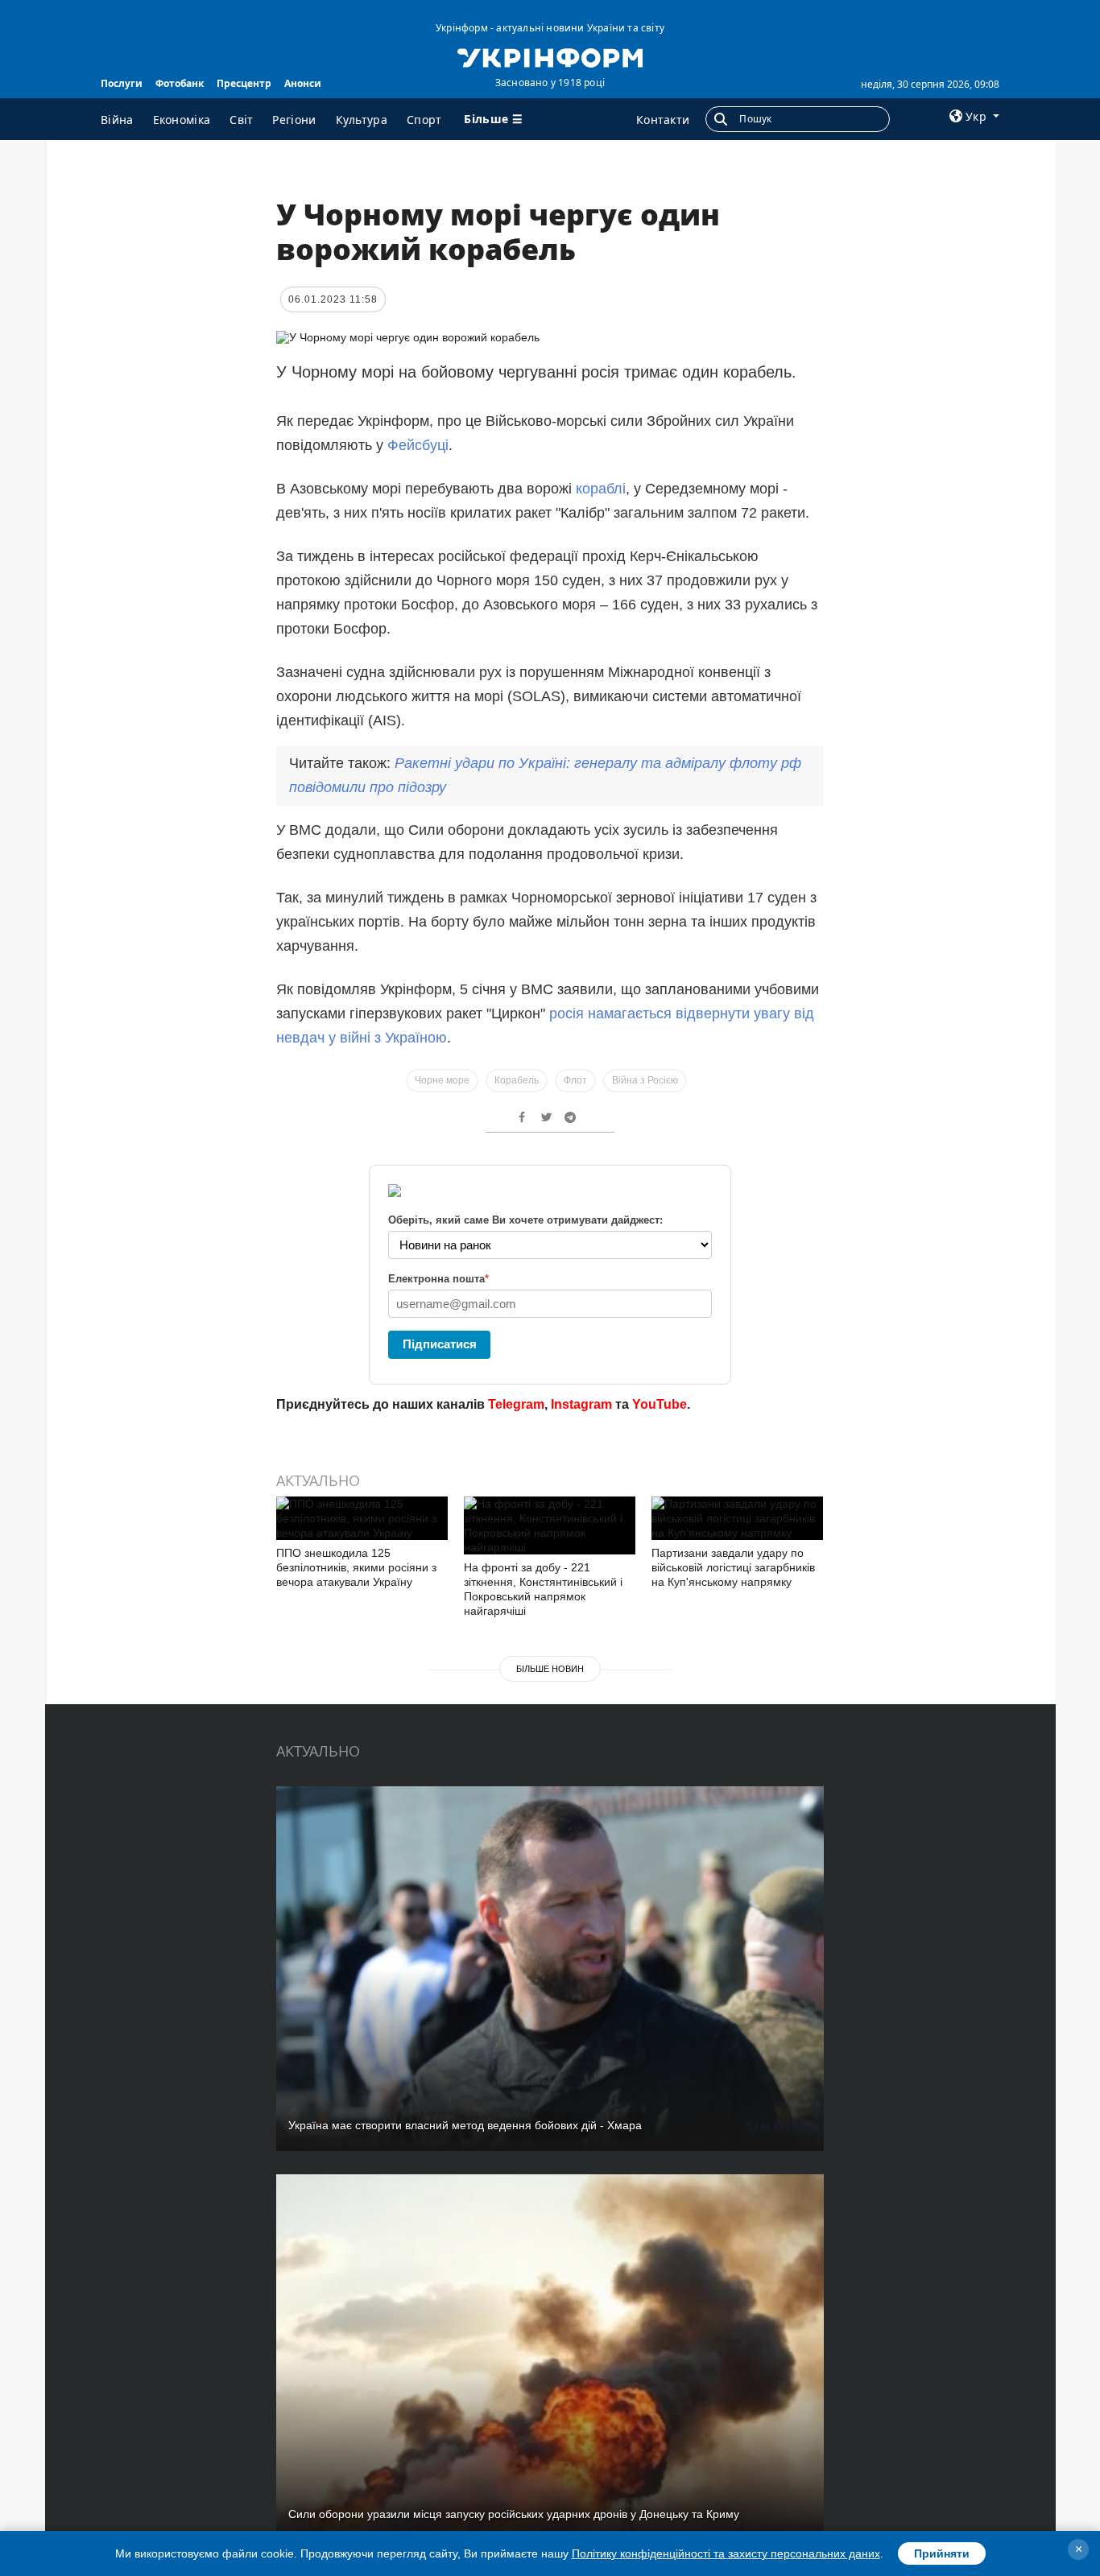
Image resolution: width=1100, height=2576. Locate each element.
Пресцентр (244, 83)
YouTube (660, 1404)
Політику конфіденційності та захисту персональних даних (726, 2553)
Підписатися (440, 1344)
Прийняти (942, 2553)
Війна (117, 120)
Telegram (516, 1404)
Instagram (581, 1404)
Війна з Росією (645, 1080)
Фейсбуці (418, 445)
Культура (362, 120)
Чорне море (442, 1080)
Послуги (122, 83)
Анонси (303, 83)
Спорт (424, 120)
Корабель (517, 1080)
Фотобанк (180, 83)
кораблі (601, 489)
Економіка (182, 120)
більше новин (550, 1669)
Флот (575, 1080)
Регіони (294, 120)
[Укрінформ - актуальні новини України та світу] (550, 56)
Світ (241, 120)
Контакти (663, 120)
